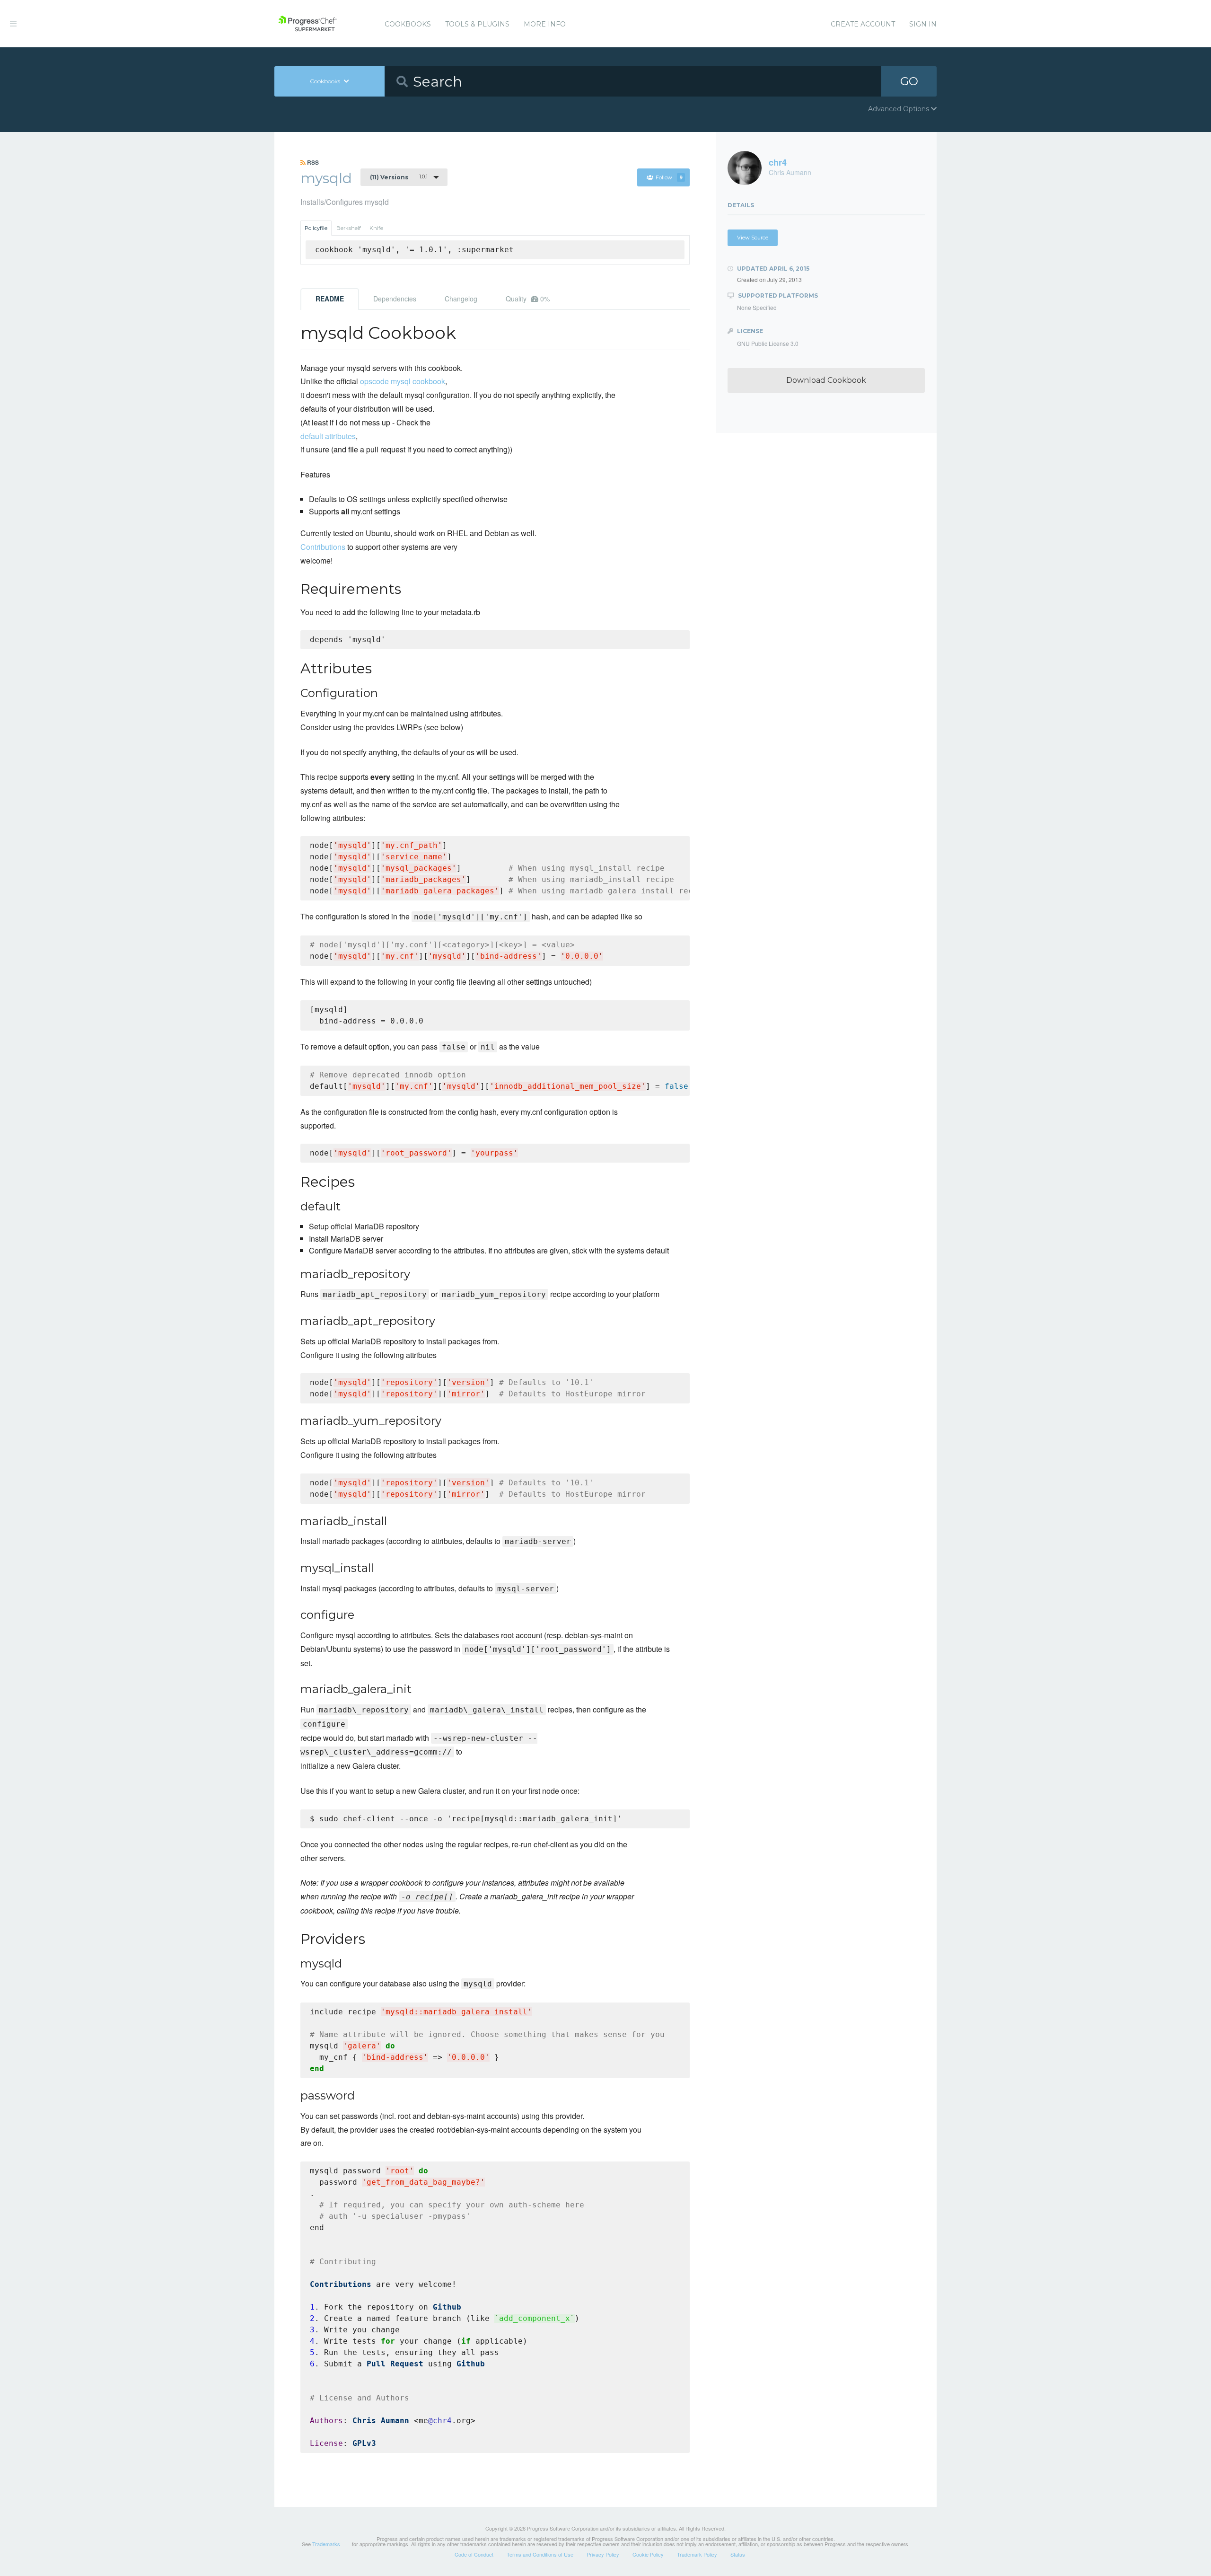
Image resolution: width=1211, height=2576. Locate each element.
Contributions (323, 547)
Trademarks (326, 2544)
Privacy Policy (603, 2554)
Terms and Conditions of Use (540, 2554)
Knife (376, 228)
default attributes (328, 436)
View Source (753, 238)
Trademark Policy (697, 2554)
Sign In (923, 24)
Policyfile (316, 228)
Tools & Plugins (477, 24)
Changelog (461, 299)
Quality (528, 299)
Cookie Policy (648, 2554)
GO (909, 81)
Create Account (863, 24)
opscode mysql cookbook (403, 381)
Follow (669, 177)
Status (738, 2554)
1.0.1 (399, 177)
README (330, 299)
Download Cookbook (826, 380)
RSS (312, 162)
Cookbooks (408, 24)
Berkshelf (349, 228)
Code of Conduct (474, 2554)
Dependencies (395, 299)
